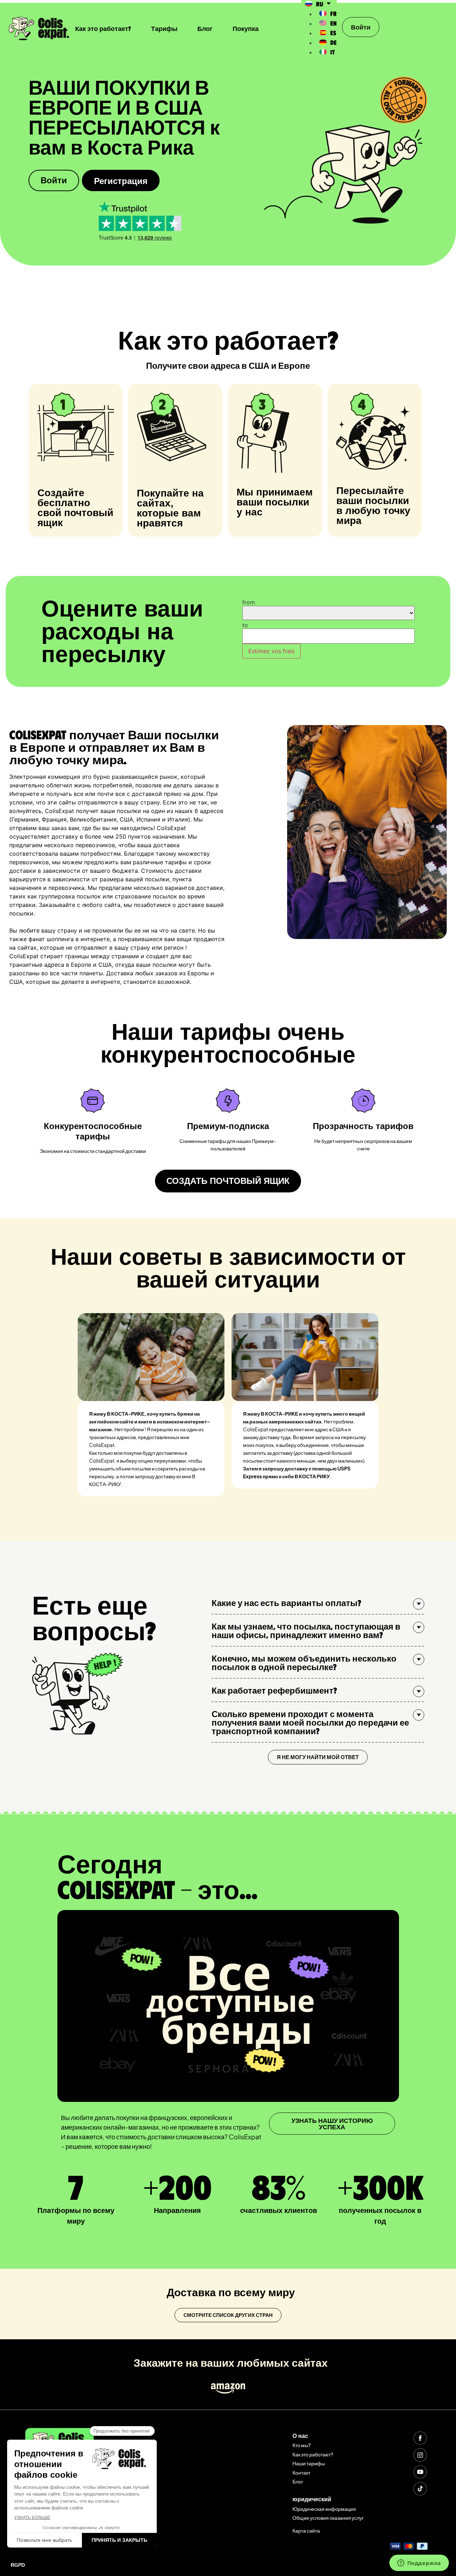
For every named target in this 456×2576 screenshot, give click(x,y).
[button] (318, 1603)
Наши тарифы (309, 2463)
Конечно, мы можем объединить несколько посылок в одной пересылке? (304, 1662)
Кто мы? (302, 2445)
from (249, 602)
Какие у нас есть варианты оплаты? (286, 1602)
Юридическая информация (324, 2509)
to (245, 625)
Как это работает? (103, 28)
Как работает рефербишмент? (274, 1690)
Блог (205, 28)
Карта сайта (306, 2530)
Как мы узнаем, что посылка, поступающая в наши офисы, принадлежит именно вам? (306, 1630)
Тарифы (164, 28)
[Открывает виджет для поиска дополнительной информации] (419, 2564)
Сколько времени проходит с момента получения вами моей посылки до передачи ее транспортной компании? (310, 1722)
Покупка (246, 28)
